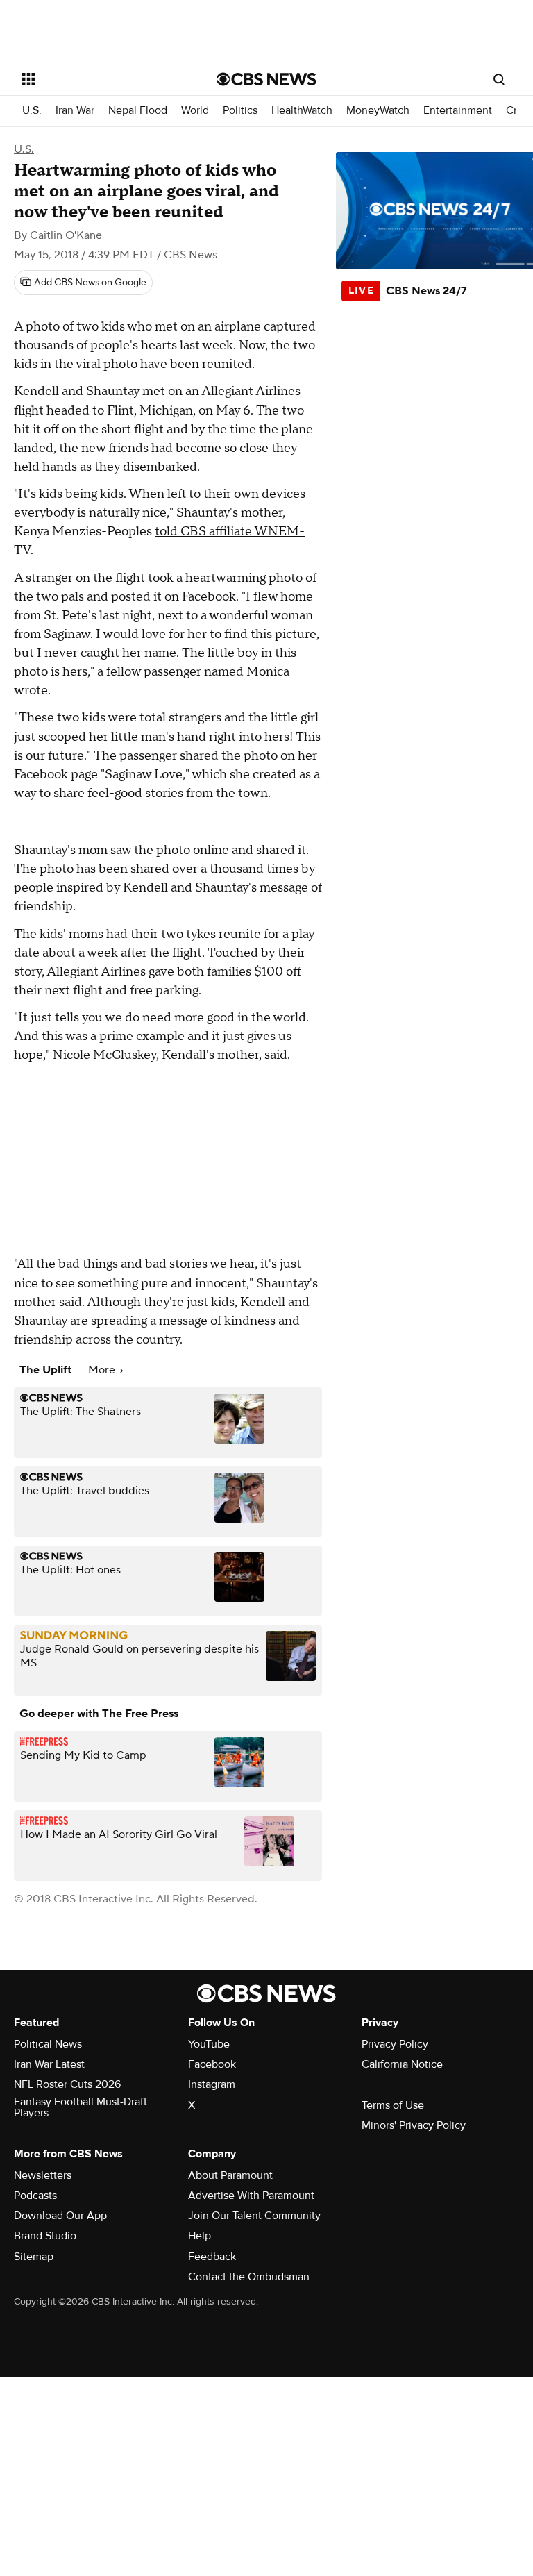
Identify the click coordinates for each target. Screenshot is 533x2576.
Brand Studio (45, 2236)
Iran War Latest (49, 2064)
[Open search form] (499, 79)
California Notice (402, 2064)
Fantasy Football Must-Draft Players (81, 2107)
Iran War (75, 111)
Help (200, 2236)
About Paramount (230, 2175)
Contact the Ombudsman (249, 2277)
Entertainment (458, 111)
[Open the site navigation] (104, 79)
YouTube (209, 2044)
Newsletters (43, 2175)
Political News (48, 2044)
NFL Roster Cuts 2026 (67, 2084)
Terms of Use (393, 2105)
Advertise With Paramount (251, 2196)
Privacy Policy (395, 2044)
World (195, 111)
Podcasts (35, 2196)
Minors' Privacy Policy (414, 2125)
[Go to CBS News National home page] (266, 79)
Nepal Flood (138, 111)
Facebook (212, 2064)
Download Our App (60, 2216)
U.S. (32, 111)
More (103, 1370)
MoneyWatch (378, 111)
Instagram (212, 2084)
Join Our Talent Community (254, 2216)
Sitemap (34, 2257)
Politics (240, 111)
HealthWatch (302, 111)
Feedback (212, 2257)
